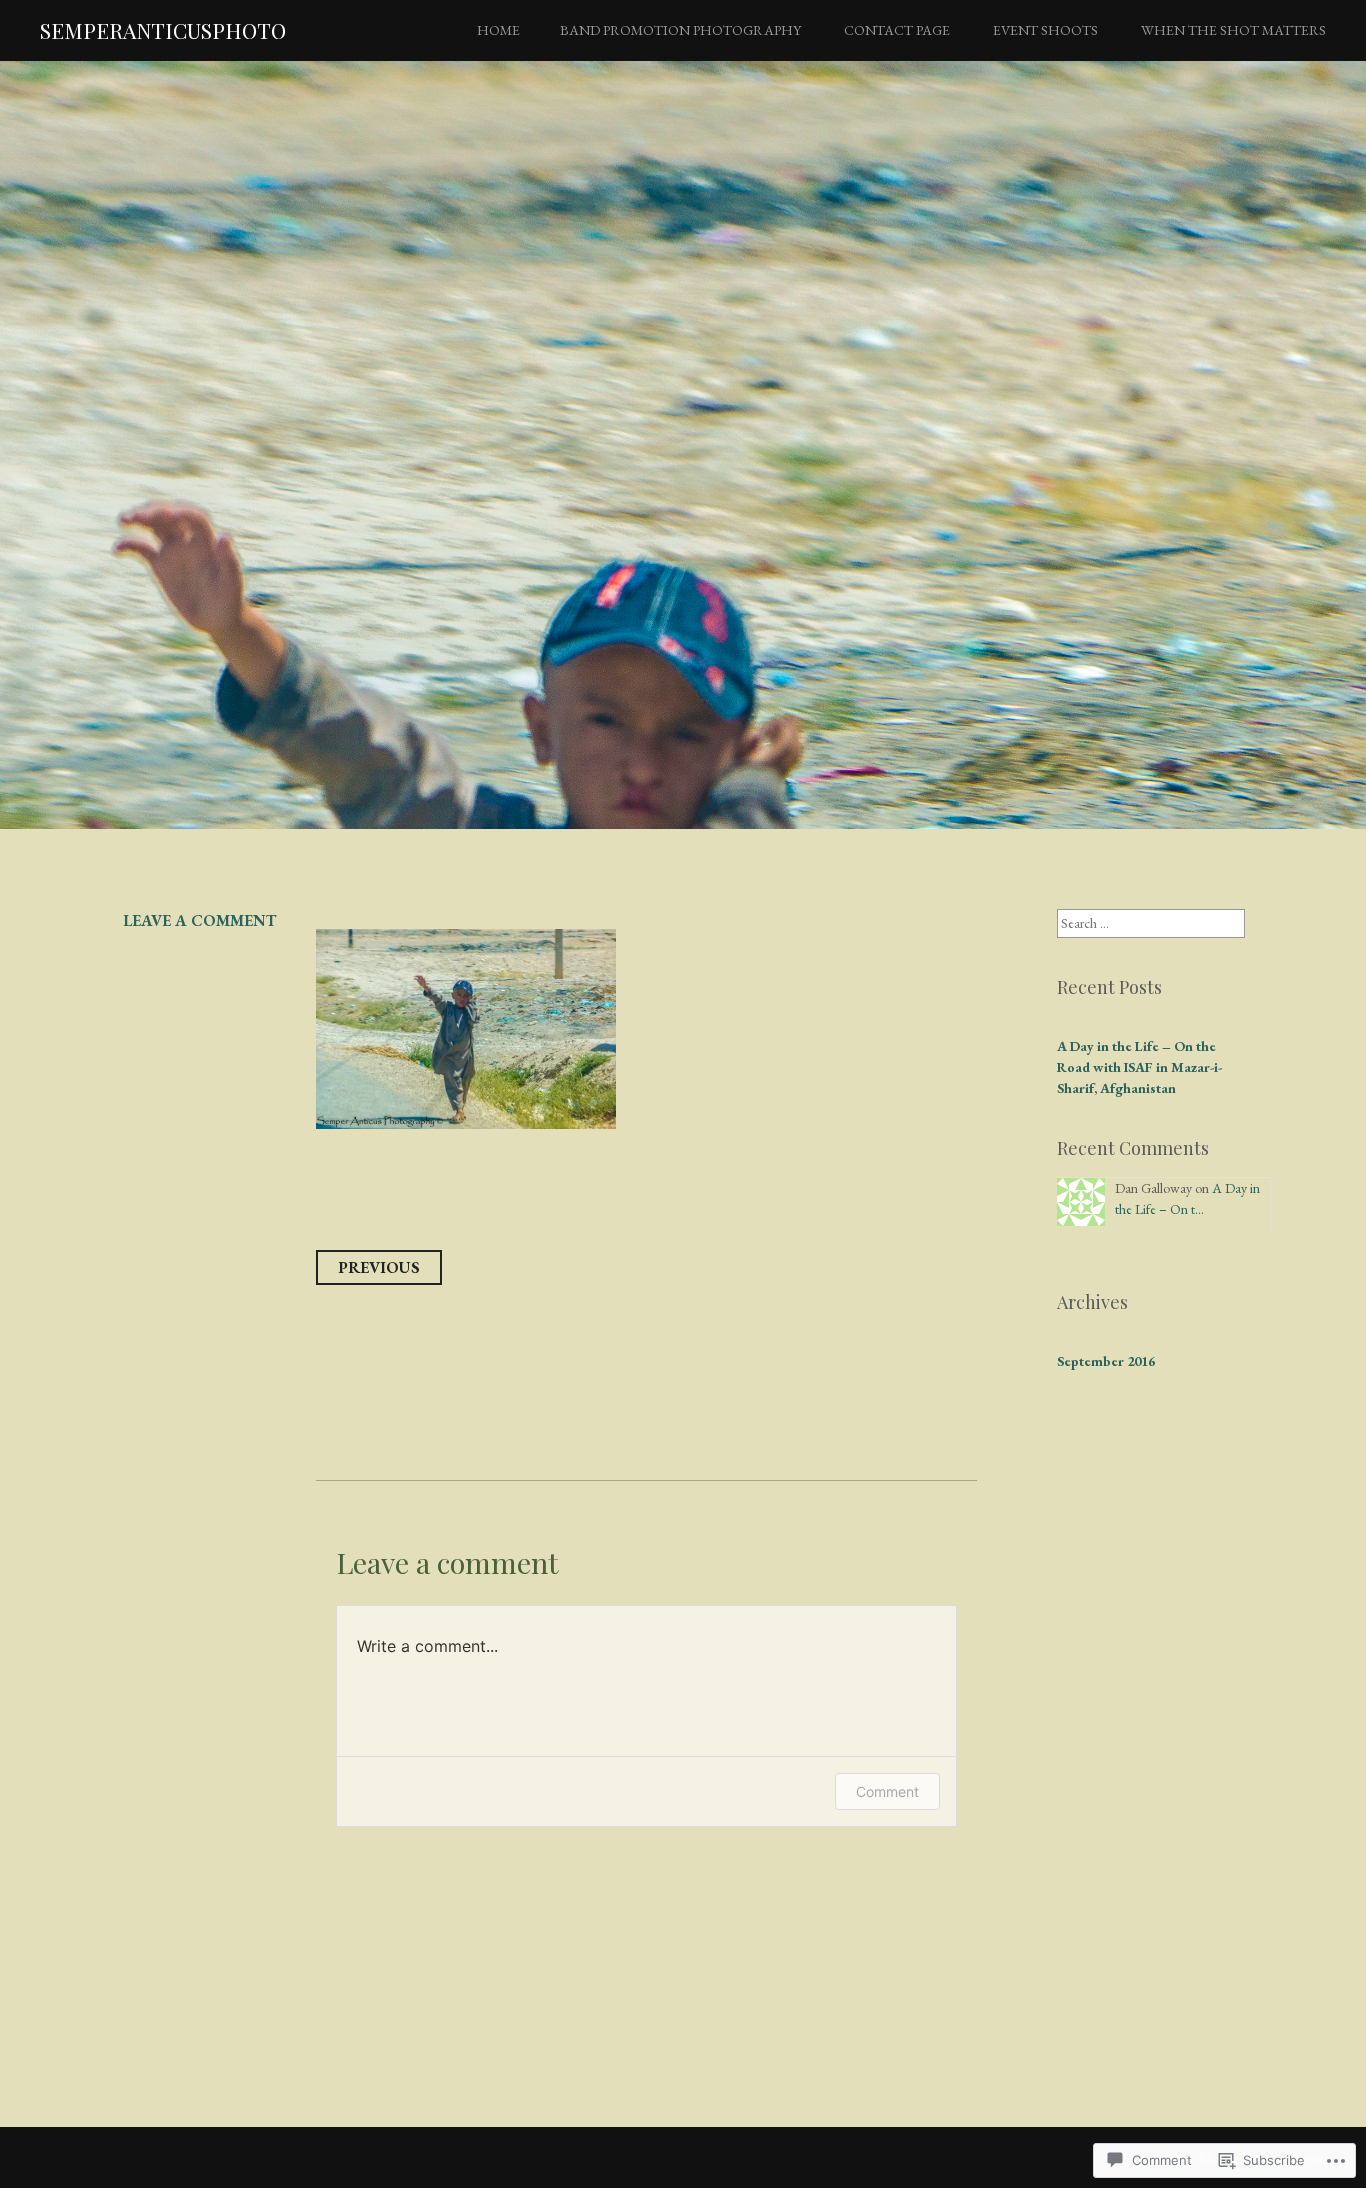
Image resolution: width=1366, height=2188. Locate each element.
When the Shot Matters (1233, 30)
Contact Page (897, 30)
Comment (887, 1791)
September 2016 (1106, 1361)
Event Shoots (1045, 30)
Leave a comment (199, 920)
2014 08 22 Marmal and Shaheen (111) (591, 490)
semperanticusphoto (163, 30)
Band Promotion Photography (680, 30)
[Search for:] (1151, 923)
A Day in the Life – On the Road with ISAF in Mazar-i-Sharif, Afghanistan (1139, 1067)
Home (498, 30)
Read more (145, 620)
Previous (379, 1267)
